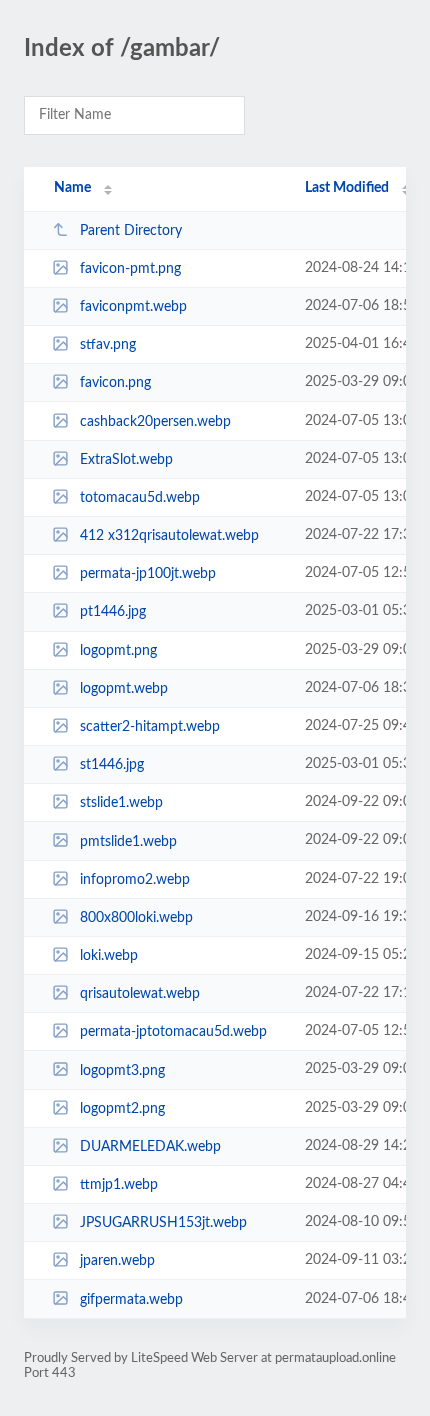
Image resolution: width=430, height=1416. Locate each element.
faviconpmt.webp (133, 307)
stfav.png (108, 345)
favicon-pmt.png (130, 269)
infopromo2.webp (135, 880)
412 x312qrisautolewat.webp (169, 536)
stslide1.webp (121, 803)
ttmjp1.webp (119, 1185)
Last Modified (347, 188)
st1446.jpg (112, 765)
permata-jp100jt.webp (148, 574)
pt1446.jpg (113, 612)
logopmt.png (118, 651)
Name (72, 188)
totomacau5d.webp (140, 498)
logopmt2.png (122, 1109)
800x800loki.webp (136, 918)
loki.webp (109, 956)
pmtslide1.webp (128, 841)
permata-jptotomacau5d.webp (173, 1032)
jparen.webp (117, 1261)
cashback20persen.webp (155, 422)
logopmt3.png (122, 1070)
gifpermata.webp (131, 1299)
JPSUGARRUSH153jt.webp (163, 1223)
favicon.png (115, 383)
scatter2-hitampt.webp (150, 727)
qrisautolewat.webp (140, 994)
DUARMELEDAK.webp (150, 1147)
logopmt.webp (124, 689)
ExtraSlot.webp (126, 460)
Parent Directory (131, 231)
